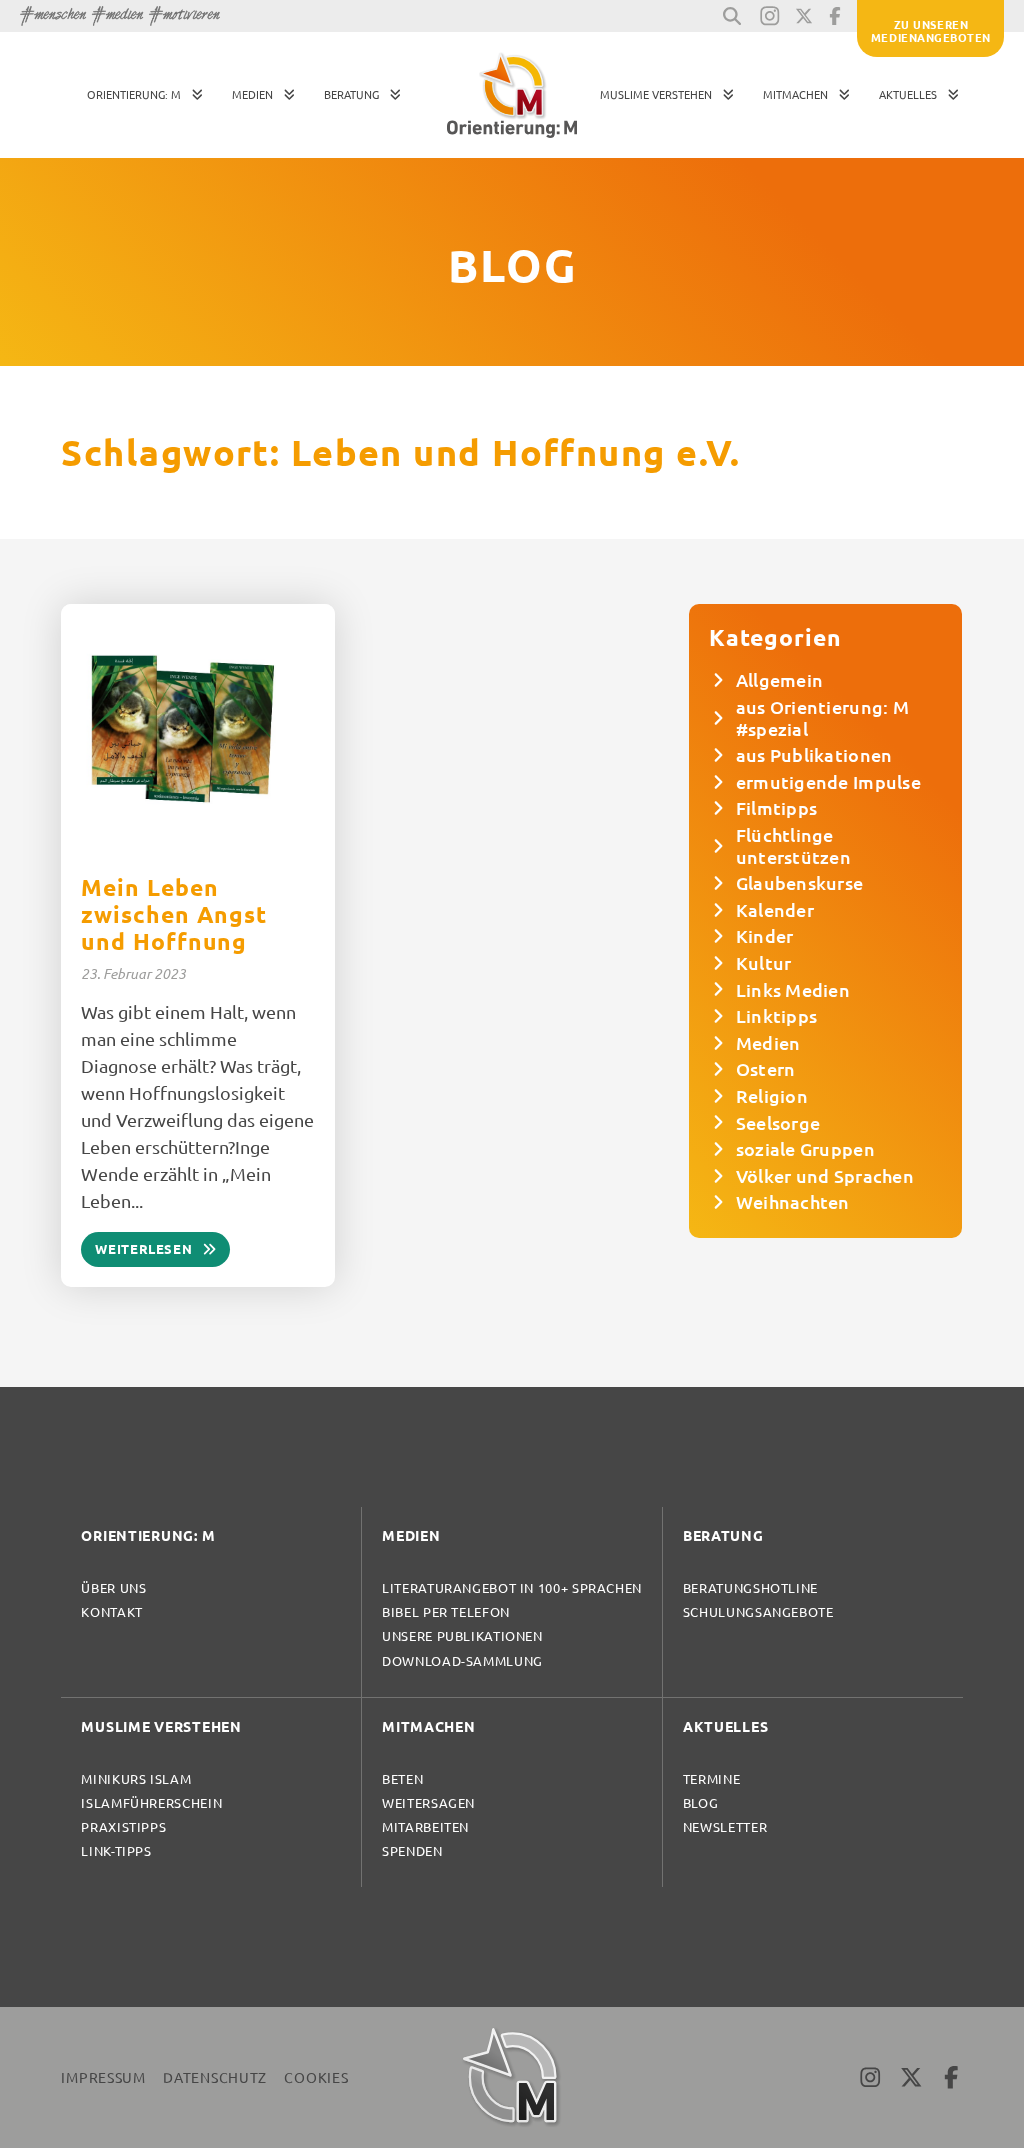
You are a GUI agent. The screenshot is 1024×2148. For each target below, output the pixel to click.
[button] (732, 16)
